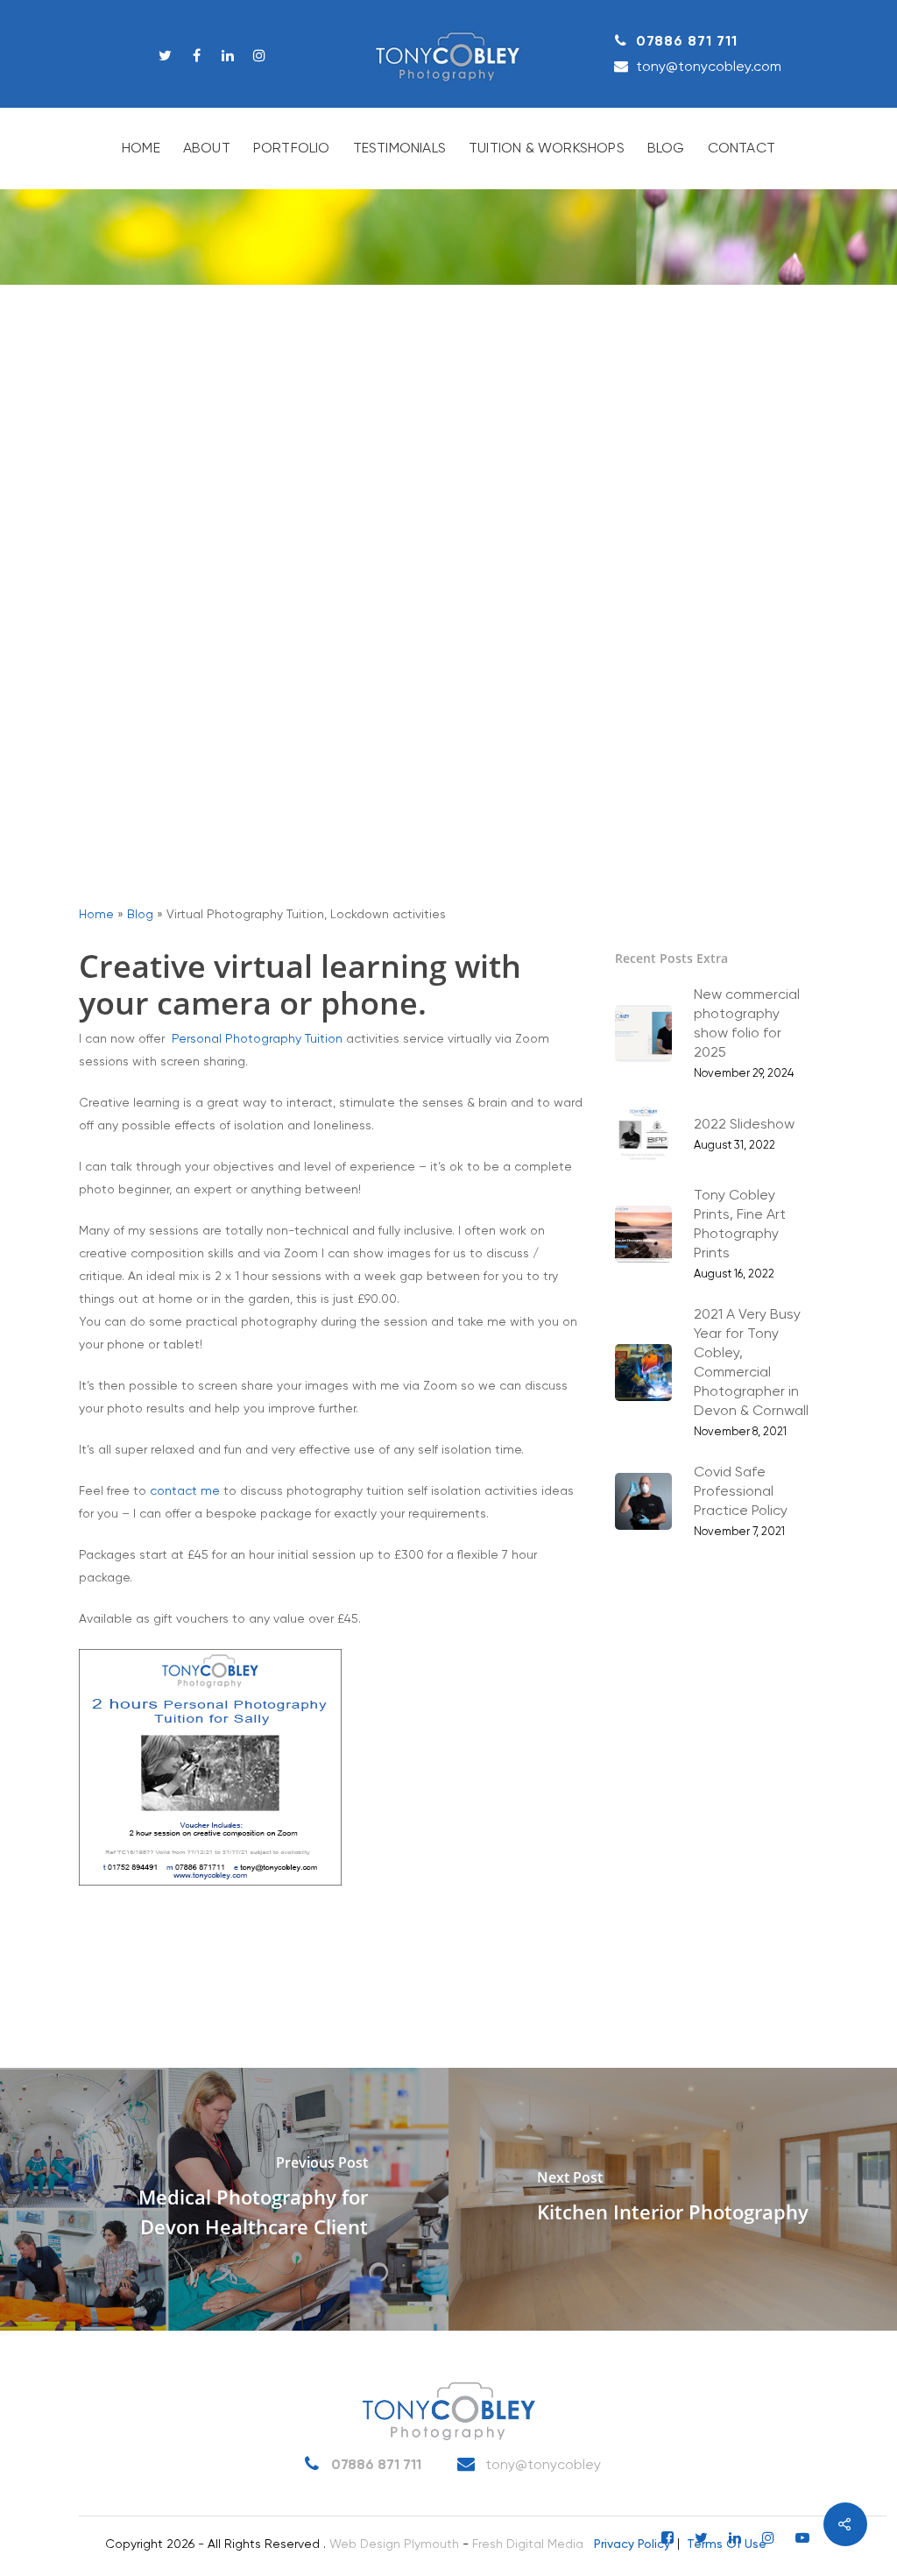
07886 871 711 (687, 41)
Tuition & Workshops (547, 149)
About (207, 149)
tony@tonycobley (541, 2466)
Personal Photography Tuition (257, 1039)
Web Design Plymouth (394, 2544)
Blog (666, 149)
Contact (742, 149)
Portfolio (292, 149)
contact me (185, 1491)
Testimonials (399, 149)
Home (141, 149)
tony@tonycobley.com (709, 67)
